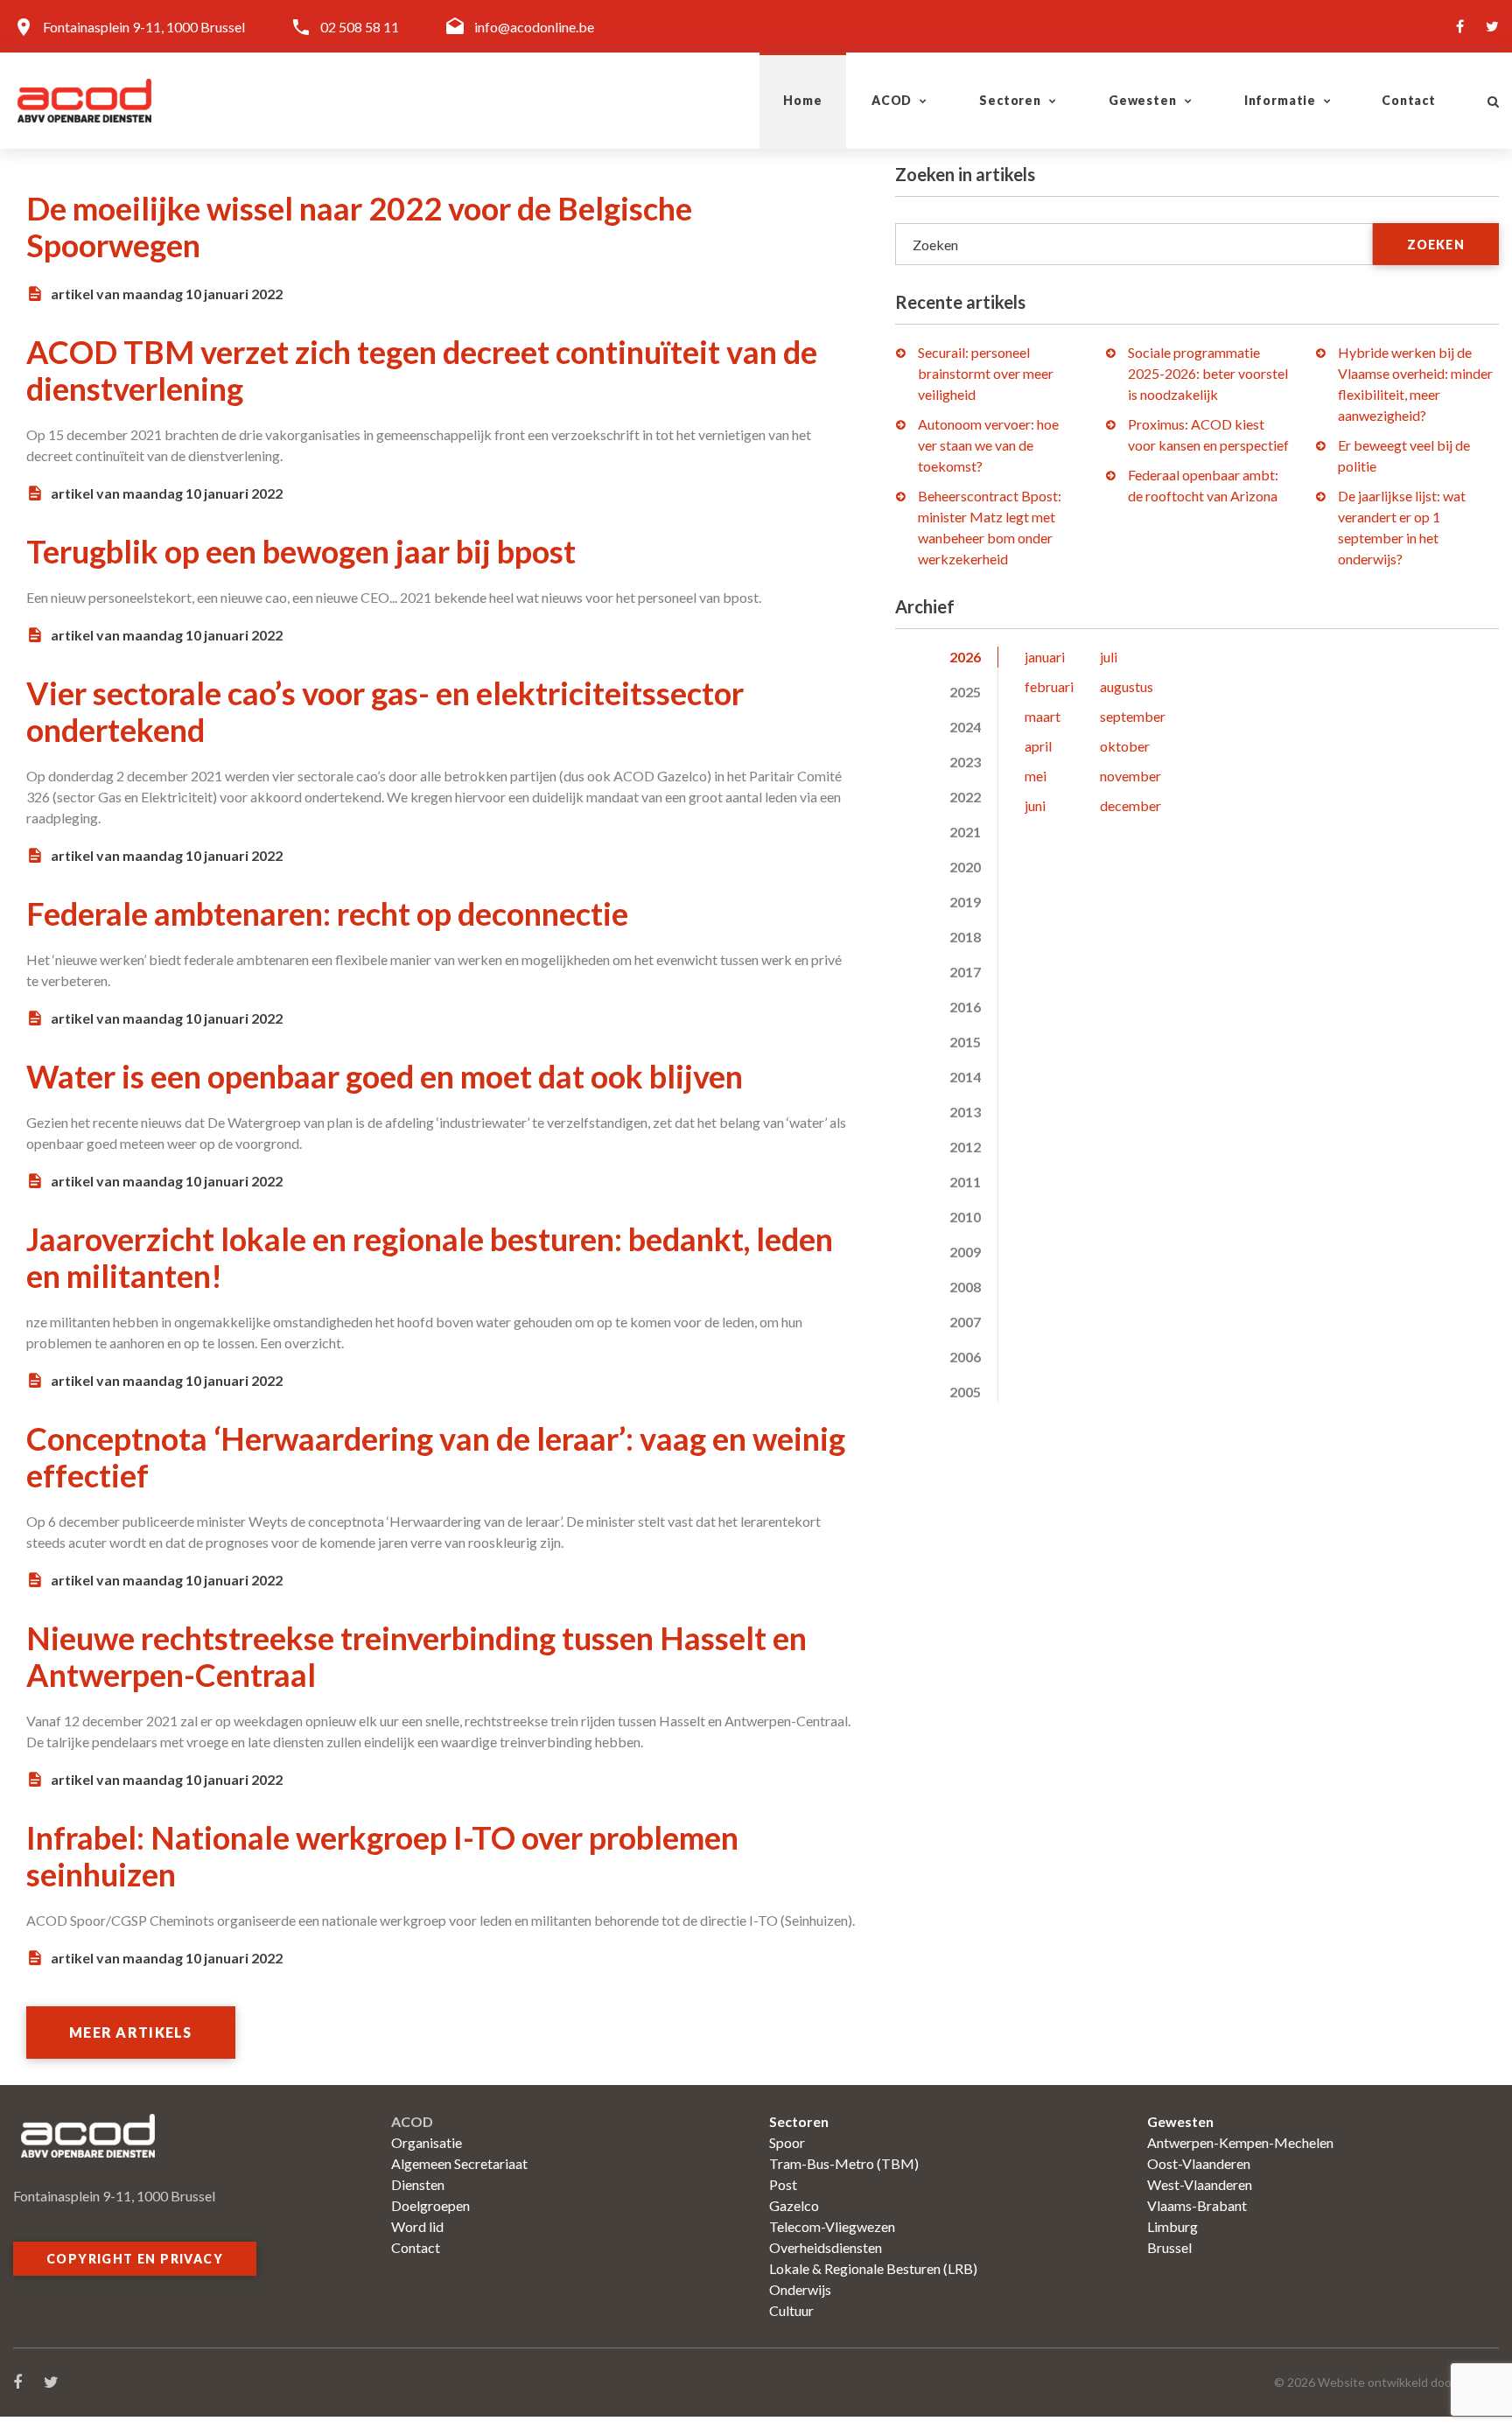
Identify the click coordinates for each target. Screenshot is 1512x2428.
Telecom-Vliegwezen (832, 2226)
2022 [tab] (965, 797)
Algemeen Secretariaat (459, 2163)
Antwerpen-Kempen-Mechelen (1240, 2142)
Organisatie (427, 2142)
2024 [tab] (965, 727)
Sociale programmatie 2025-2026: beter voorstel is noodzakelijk (1208, 373)
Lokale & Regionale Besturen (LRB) (873, 2268)
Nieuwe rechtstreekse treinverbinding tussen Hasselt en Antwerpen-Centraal (416, 1656)
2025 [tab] (965, 692)
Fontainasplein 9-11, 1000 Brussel (144, 27)
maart (1043, 716)
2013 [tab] (965, 1112)
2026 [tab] (965, 657)
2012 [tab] (965, 1147)
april (1038, 746)
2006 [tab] (965, 1357)
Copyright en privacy (135, 2259)
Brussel (1169, 2247)
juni (1035, 805)
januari (1045, 657)
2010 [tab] (965, 1217)
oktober (1125, 746)
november (1130, 776)
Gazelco (794, 2205)
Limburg (1172, 2226)
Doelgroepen (430, 2205)
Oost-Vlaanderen (1199, 2163)
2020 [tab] (965, 867)
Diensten (418, 2184)
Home (802, 100)
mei (1036, 776)
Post (783, 2184)
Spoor (787, 2142)
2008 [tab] (965, 1287)
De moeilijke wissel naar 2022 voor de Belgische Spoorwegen (359, 227)
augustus (1127, 686)
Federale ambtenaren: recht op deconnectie (327, 913)
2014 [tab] (965, 1077)
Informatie (1280, 100)
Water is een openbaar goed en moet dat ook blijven (385, 1076)
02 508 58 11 (360, 27)
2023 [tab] (965, 762)
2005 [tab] (965, 1392)
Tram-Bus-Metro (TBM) (844, 2163)
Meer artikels (131, 2032)
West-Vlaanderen (1200, 2184)
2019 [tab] (965, 902)
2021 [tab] (965, 832)
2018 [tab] (965, 937)
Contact (1409, 100)
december (1130, 805)
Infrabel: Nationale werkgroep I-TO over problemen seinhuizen (382, 1856)
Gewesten (1143, 100)
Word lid (417, 2226)
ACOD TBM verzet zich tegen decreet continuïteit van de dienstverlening (422, 370)
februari (1049, 686)
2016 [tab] (965, 1007)
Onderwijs (800, 2289)
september (1133, 716)
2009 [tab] (965, 1252)
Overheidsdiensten (826, 2247)
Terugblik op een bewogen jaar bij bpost (301, 551)
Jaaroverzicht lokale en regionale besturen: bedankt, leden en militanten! (430, 1257)
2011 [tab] (965, 1182)
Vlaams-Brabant (1197, 2205)
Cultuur (791, 2310)
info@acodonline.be (534, 27)
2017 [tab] (965, 972)
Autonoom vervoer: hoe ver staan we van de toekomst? (988, 445)
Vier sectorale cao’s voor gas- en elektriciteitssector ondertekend (385, 711)
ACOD (892, 100)
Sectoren (1010, 100)
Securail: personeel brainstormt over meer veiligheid (986, 373)
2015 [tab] (965, 1042)
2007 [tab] (965, 1322)
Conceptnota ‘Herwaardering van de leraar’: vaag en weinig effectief (436, 1457)
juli (1109, 657)
